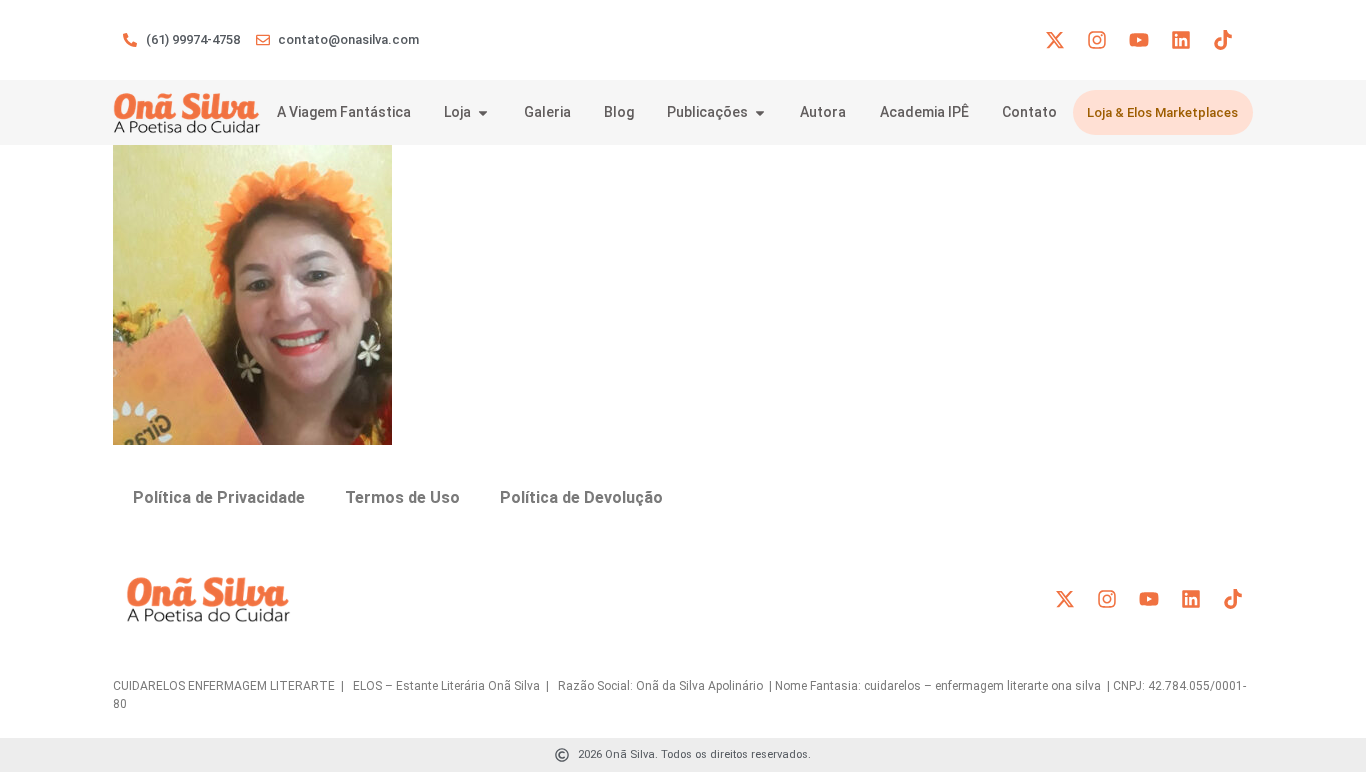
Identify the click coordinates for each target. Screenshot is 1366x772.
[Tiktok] (1223, 40)
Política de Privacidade (219, 497)
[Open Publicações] (760, 112)
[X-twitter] (1055, 40)
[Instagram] (1097, 40)
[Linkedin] (1181, 40)
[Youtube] (1139, 40)
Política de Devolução (581, 497)
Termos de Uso (402, 497)
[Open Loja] (483, 112)
